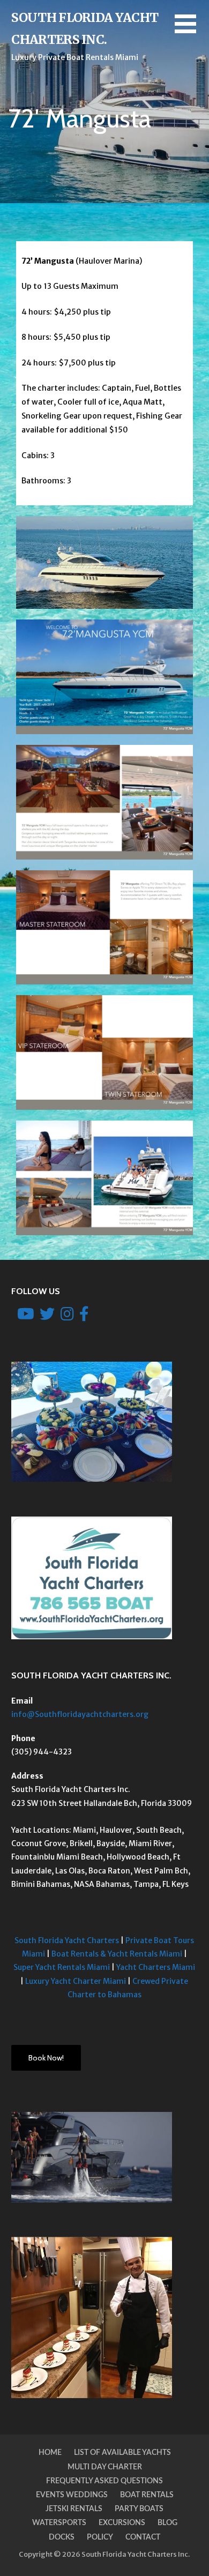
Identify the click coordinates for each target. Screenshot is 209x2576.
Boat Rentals (147, 2495)
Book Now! (46, 2058)
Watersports (59, 2523)
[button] (192, 30)
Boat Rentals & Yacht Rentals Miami (117, 1954)
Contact (143, 2537)
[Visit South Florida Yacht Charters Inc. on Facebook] (84, 1317)
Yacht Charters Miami (156, 1967)
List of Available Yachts (122, 2453)
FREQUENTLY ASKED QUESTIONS (104, 2481)
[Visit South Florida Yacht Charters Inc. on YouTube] (26, 1317)
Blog (167, 2523)
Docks (62, 2537)
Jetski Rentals (74, 2509)
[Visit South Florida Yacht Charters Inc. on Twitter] (47, 1317)
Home (50, 2453)
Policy (100, 2537)
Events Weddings (72, 2495)
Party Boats (139, 2509)
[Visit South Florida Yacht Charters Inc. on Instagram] (67, 1317)
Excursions (122, 2523)
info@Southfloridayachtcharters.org (80, 1714)
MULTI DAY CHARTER (105, 2467)
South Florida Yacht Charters (67, 1940)
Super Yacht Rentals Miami (62, 1967)
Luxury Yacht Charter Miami (76, 1981)
